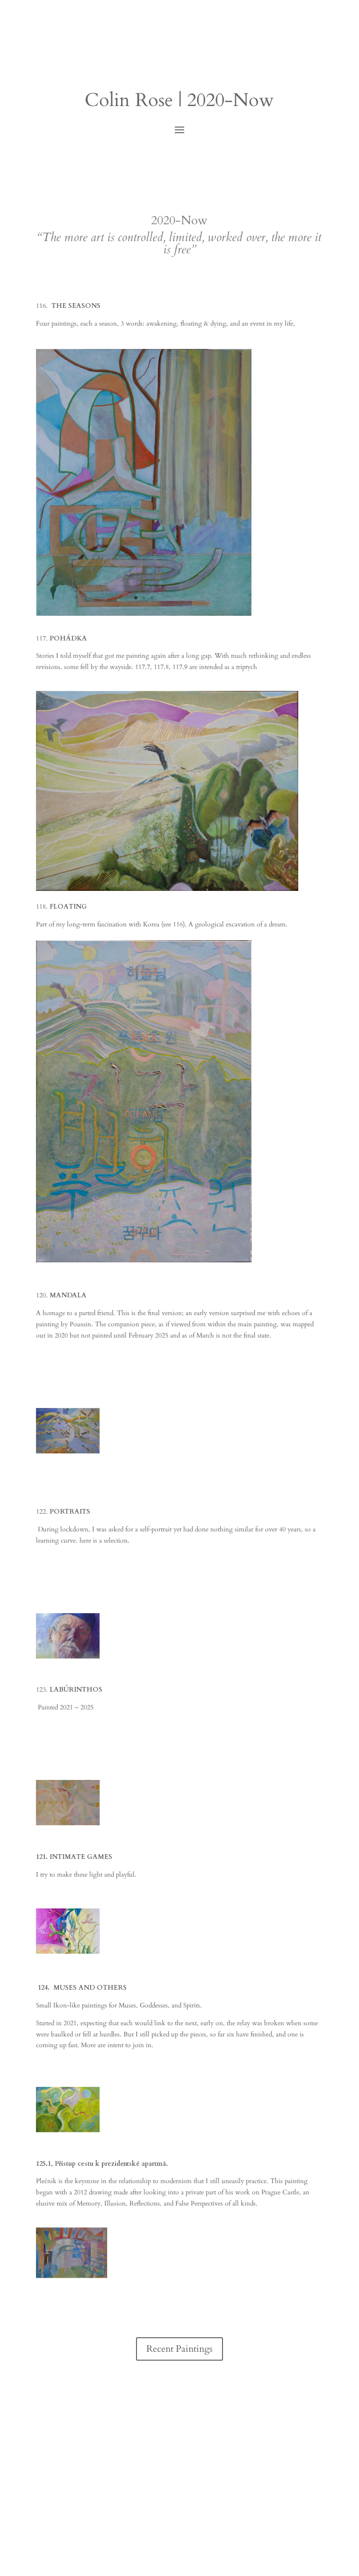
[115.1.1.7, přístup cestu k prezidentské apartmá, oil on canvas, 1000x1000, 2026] (72, 2276)
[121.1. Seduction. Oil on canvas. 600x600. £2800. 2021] (68, 1952)
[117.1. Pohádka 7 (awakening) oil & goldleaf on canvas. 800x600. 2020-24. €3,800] (167, 889)
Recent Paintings (179, 2349)
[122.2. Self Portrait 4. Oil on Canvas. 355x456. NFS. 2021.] (68, 1656)
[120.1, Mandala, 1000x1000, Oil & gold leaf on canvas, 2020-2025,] (68, 1451)
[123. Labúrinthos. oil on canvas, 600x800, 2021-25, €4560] (68, 1823)
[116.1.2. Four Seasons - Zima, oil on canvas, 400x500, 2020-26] (144, 614)
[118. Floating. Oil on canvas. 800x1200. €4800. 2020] (144, 1260)
